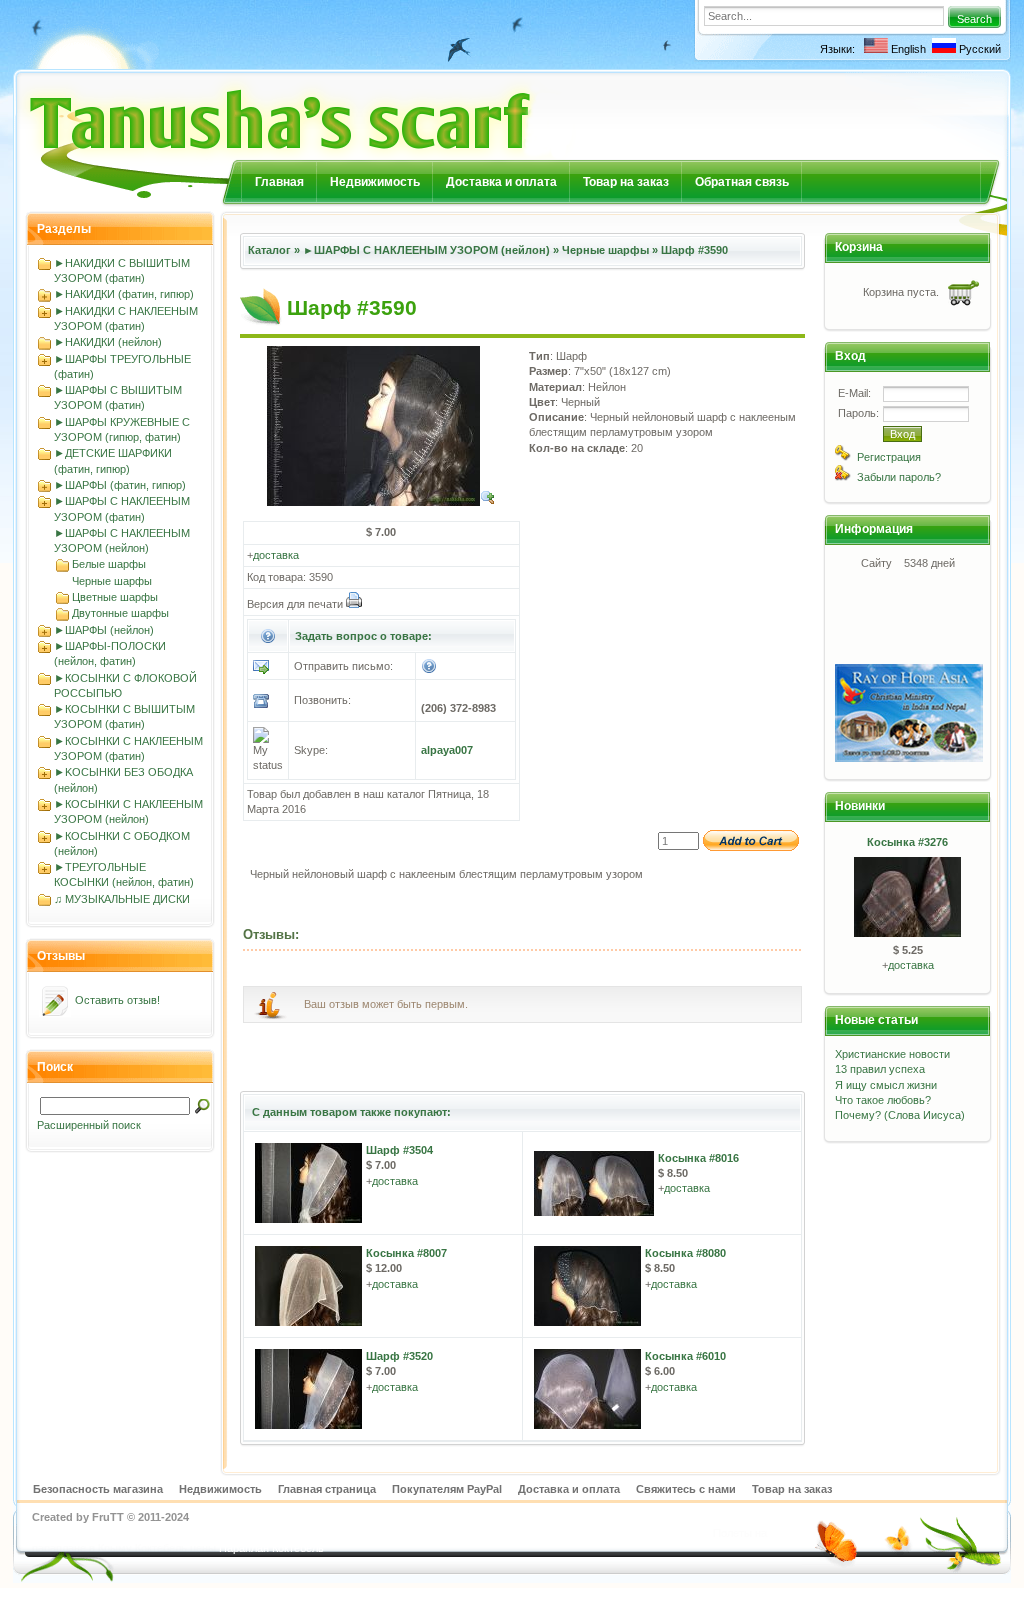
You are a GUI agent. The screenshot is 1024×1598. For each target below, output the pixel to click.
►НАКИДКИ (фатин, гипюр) (124, 294)
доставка (276, 555)
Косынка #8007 (406, 1253)
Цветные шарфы (115, 597)
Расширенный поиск (89, 1125)
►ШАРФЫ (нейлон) (104, 630)
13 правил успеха (880, 1069)
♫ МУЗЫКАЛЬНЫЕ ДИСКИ (122, 899)
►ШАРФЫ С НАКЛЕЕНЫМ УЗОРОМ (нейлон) (426, 250)
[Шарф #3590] (381, 502)
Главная (279, 182)
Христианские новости (892, 1054)
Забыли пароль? (899, 477)
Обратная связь (742, 182)
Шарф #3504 (399, 1150)
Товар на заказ (626, 182)
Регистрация (889, 457)
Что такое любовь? (883, 1100)
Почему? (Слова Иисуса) (900, 1115)
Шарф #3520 (399, 1356)
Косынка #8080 (685, 1253)
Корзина (859, 247)
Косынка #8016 (698, 1158)
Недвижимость (375, 182)
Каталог (269, 250)
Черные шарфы (112, 581)
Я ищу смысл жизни (886, 1085)
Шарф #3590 (694, 250)
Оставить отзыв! (117, 1000)
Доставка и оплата (501, 182)
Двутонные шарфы (120, 613)
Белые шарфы (109, 564)
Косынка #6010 (685, 1356)
